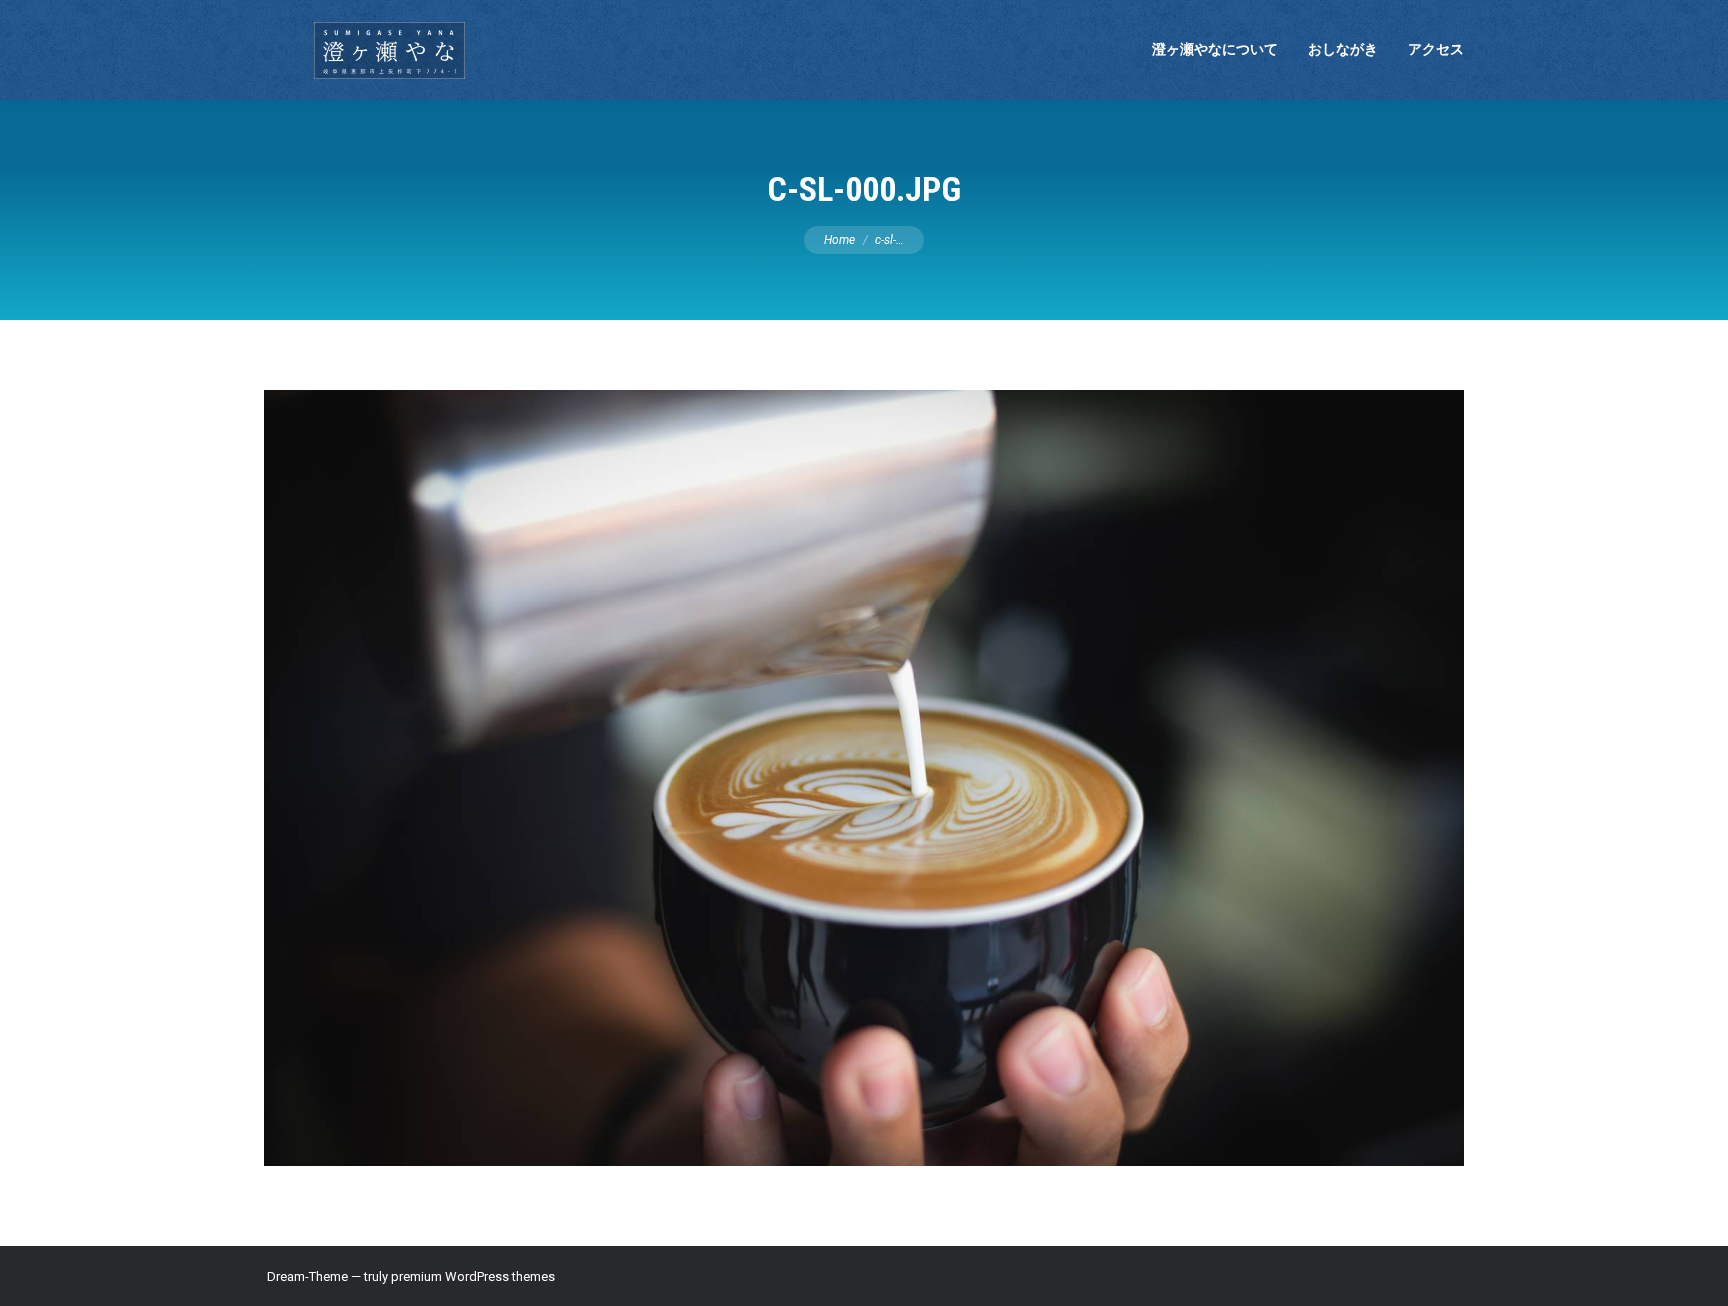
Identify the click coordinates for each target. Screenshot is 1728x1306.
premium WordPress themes (473, 1276)
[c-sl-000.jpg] (864, 778)
